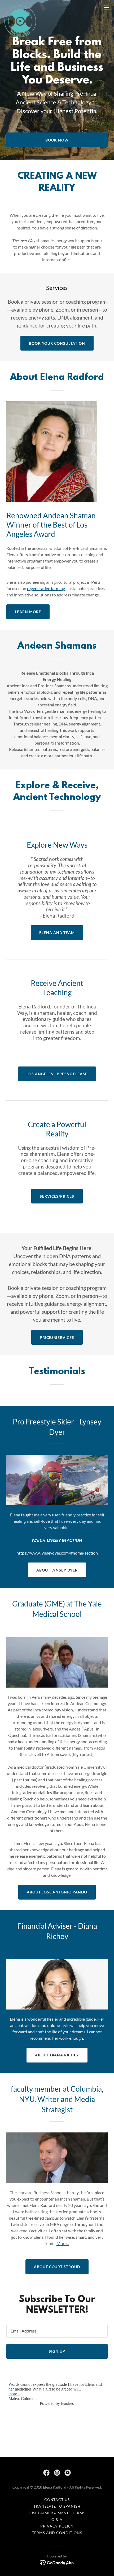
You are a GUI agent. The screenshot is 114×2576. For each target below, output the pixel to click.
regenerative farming (46, 588)
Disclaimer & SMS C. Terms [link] (57, 2513)
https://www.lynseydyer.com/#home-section (57, 1553)
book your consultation (57, 343)
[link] (20, 7)
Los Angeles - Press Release (57, 1074)
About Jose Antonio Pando (57, 1892)
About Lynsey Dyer (57, 1570)
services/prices (57, 1196)
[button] (107, 7)
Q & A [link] (57, 2519)
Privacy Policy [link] (57, 2526)
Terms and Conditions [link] (57, 2533)
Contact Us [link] (57, 2500)
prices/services (57, 1337)
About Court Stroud (57, 2267)
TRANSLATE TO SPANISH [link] (57, 2506)
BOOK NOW (57, 140)
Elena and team (57, 933)
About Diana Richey (57, 2055)
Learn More (28, 612)
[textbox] (57, 2331)
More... (63, 2243)
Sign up (57, 2351)
